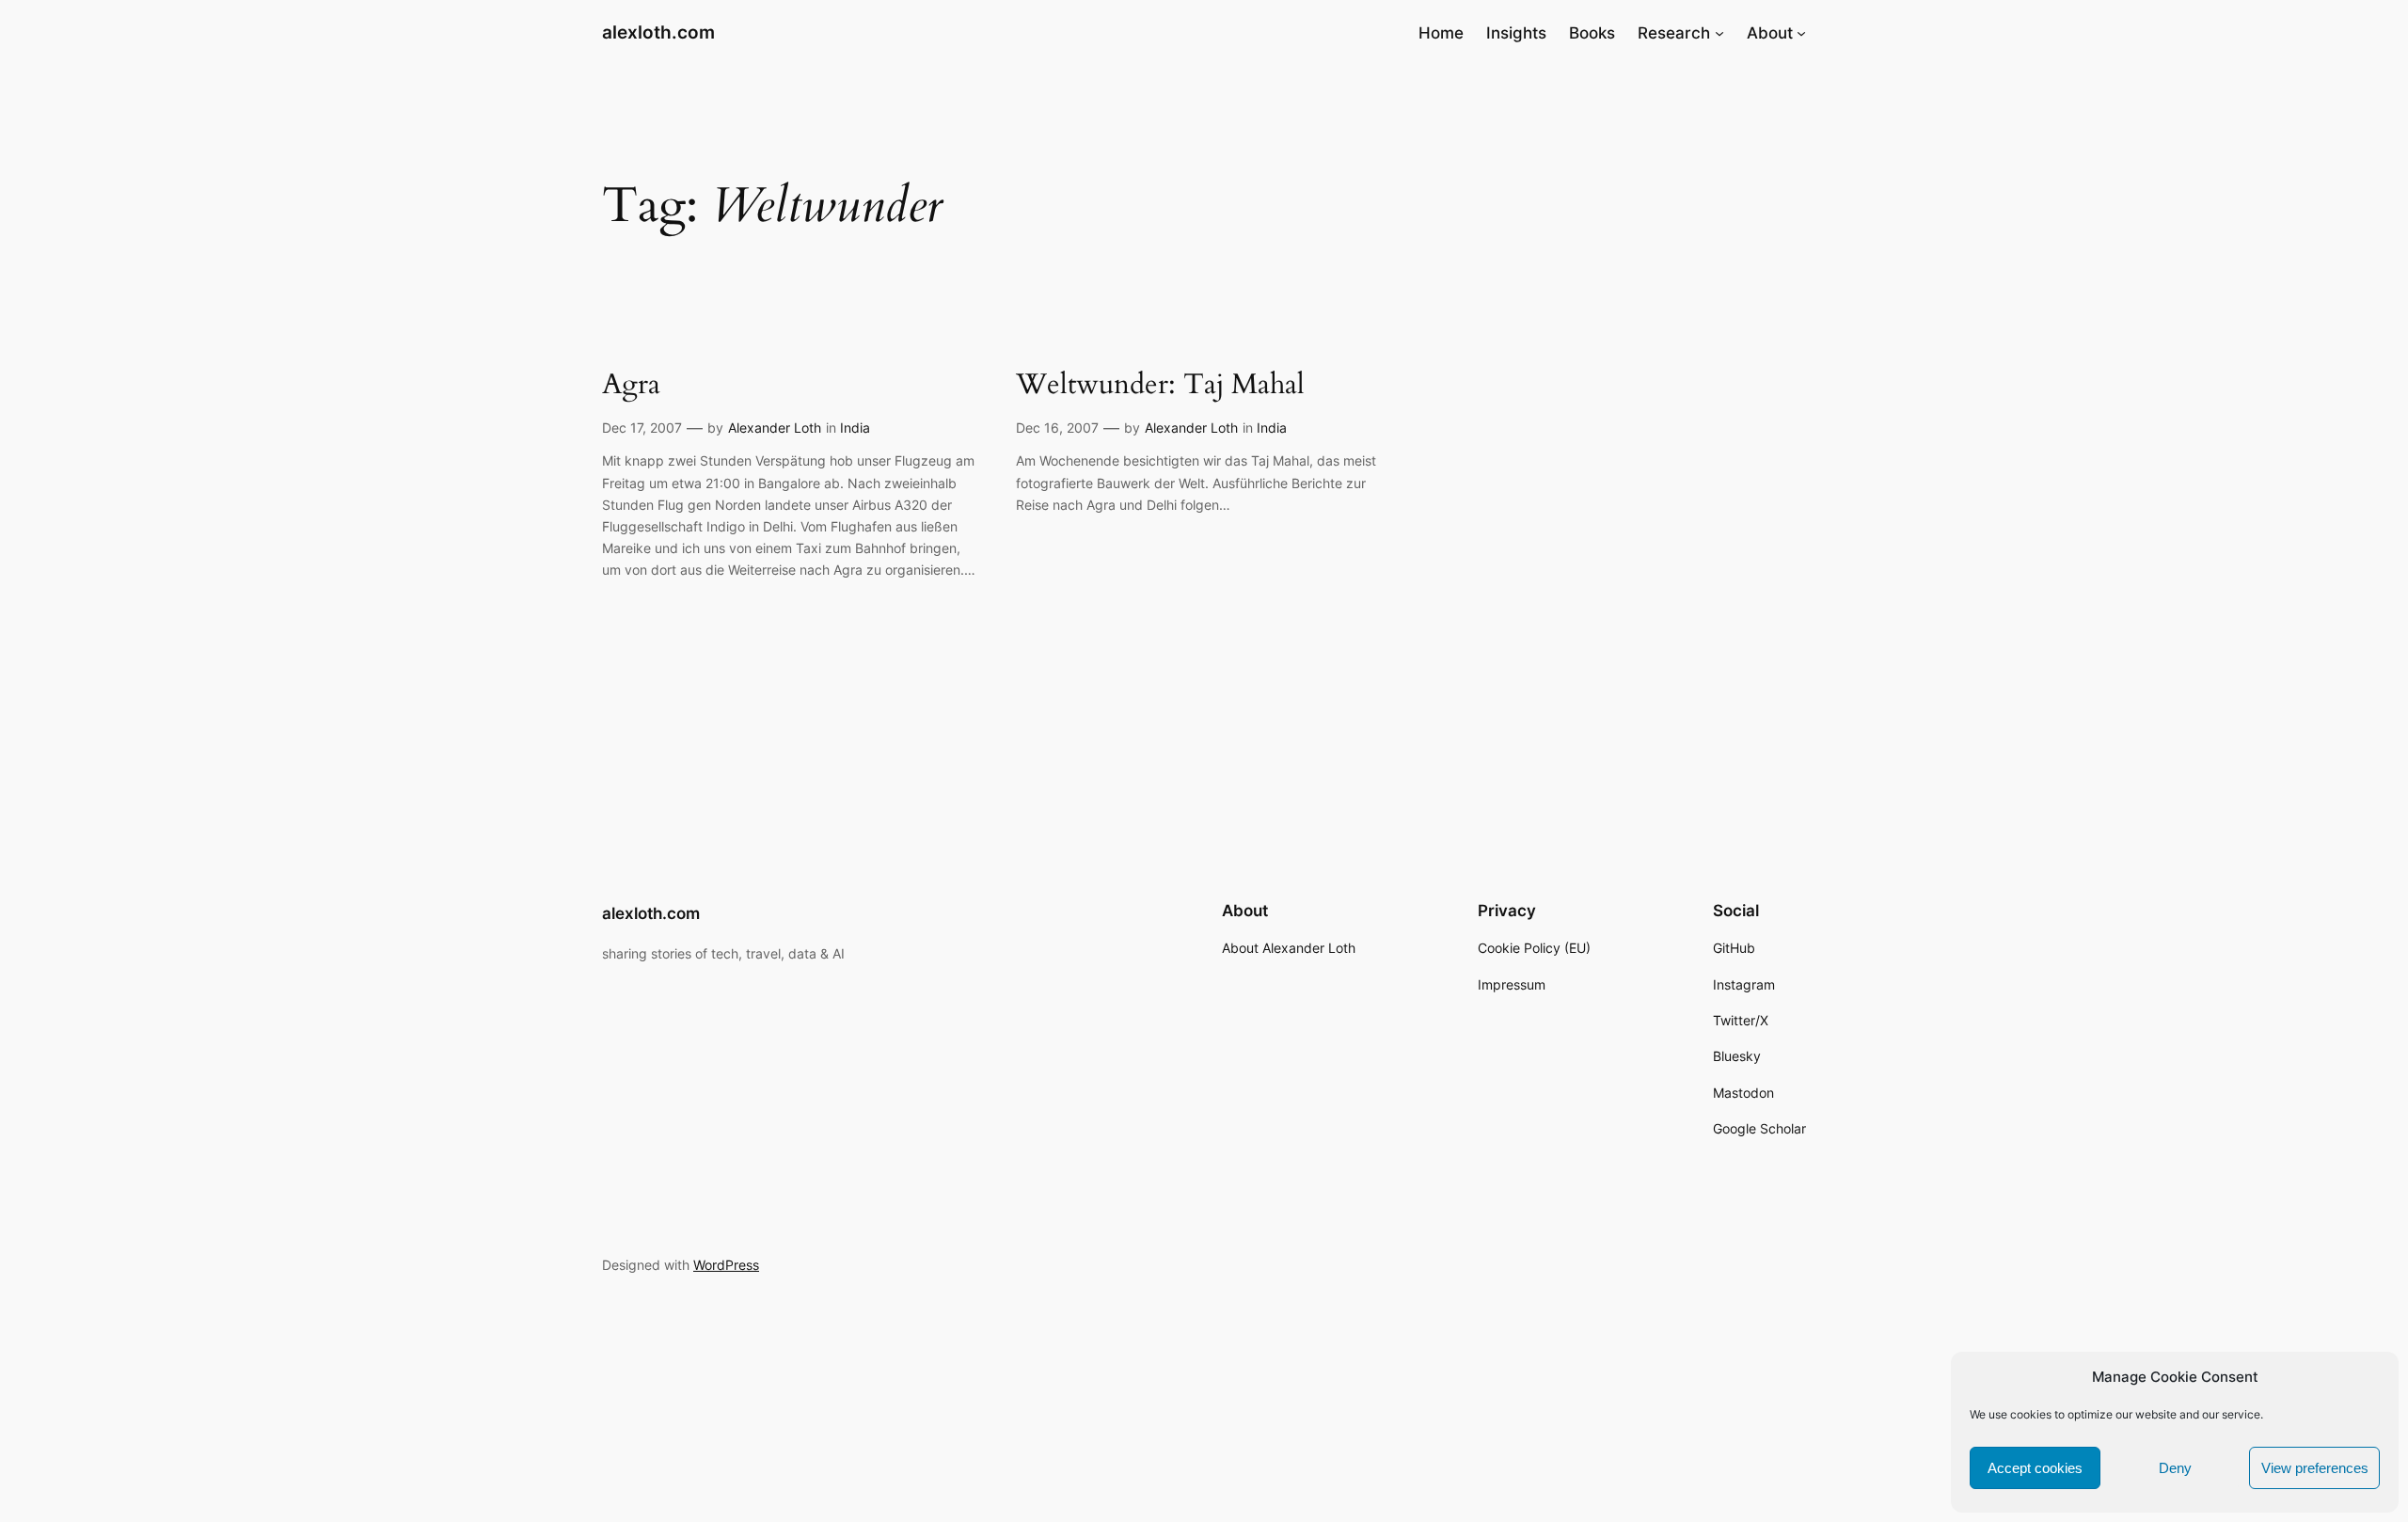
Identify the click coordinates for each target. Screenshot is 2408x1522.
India (855, 428)
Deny (2175, 1468)
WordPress (726, 1265)
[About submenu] (1801, 33)
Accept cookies (2035, 1468)
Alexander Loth (775, 428)
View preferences (2315, 1468)
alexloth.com (658, 32)
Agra (631, 386)
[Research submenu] (1719, 33)
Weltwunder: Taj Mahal (1160, 386)
